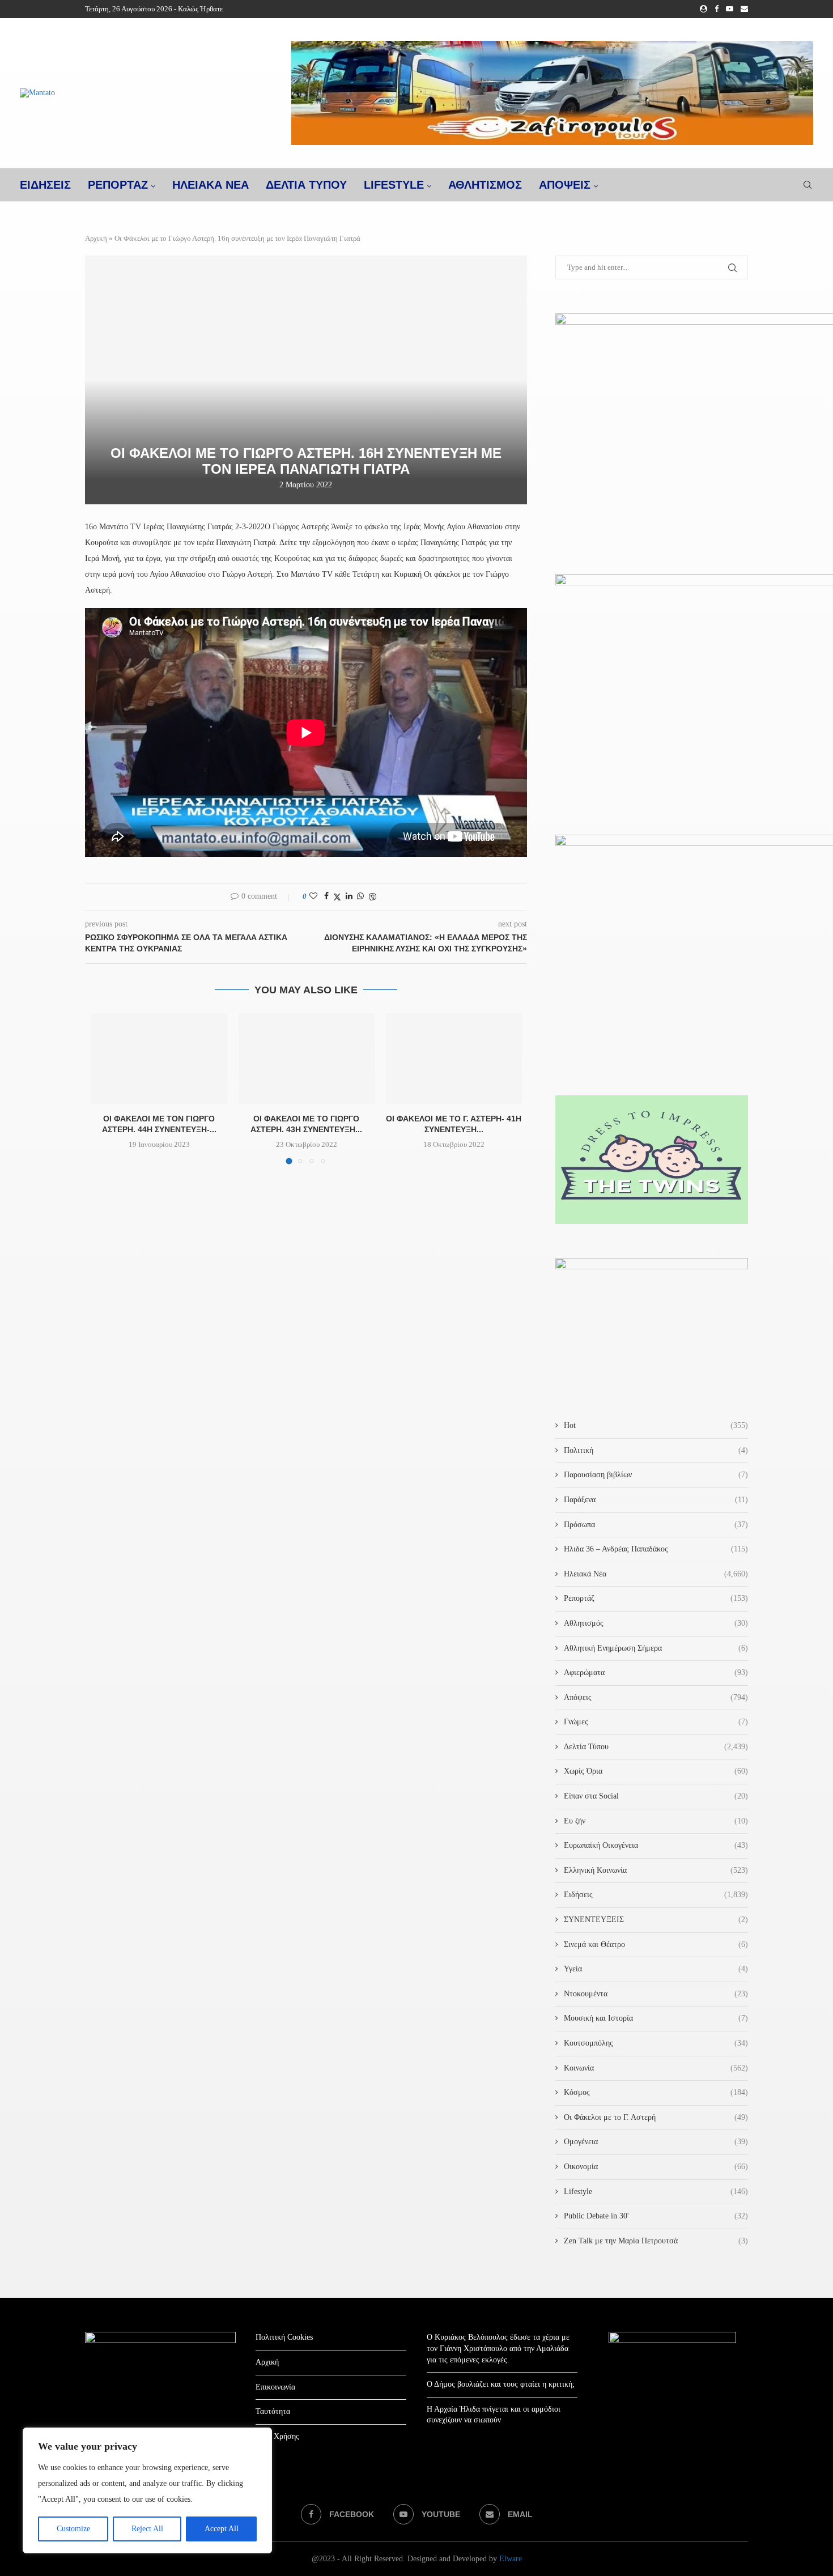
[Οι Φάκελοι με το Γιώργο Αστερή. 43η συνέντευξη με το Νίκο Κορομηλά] (307, 1059)
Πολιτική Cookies (284, 2337)
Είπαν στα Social (656, 1796)
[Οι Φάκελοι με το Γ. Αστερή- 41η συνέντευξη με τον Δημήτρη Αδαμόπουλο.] (454, 1059)
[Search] (807, 185)
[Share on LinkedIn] (349, 896)
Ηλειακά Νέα (656, 1574)
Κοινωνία (656, 2068)
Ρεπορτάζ (656, 1598)
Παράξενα (656, 1500)
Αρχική (96, 238)
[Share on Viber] (372, 897)
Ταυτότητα (273, 2411)
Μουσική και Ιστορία (656, 2018)
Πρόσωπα (656, 1525)
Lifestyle (394, 185)
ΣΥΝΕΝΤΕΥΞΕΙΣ (656, 1920)
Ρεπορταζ (118, 185)
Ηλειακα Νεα (211, 185)
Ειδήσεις (656, 1895)
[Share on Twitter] (337, 897)
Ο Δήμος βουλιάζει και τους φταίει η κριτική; (501, 2384)
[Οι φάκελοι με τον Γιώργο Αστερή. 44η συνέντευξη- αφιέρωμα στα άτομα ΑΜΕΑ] (159, 1059)
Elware (511, 2559)
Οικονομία (656, 2167)
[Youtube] (730, 9)
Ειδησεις (45, 185)
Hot (656, 1425)
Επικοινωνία (275, 2387)
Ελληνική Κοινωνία (656, 1870)
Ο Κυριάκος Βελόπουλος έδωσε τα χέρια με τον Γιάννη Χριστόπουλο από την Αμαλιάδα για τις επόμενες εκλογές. (498, 2348)
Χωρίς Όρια (656, 1771)
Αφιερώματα (656, 1672)
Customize (73, 2529)
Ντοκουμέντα (656, 1994)
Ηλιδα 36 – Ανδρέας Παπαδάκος (656, 1549)
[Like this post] (313, 896)
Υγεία (656, 1969)
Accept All (222, 2529)
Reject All (147, 2529)
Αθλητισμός (485, 185)
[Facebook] (717, 9)
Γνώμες (656, 1722)
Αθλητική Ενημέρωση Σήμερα (656, 1648)
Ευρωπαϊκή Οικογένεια (656, 1845)
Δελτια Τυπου (306, 185)
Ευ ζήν (656, 1821)
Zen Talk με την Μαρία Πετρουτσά (656, 2241)
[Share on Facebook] (326, 896)
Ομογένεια (656, 2142)
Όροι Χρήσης (277, 2436)
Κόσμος (656, 2092)
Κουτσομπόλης (656, 2043)
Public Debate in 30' (656, 2216)
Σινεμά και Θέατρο (656, 1944)
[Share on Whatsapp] (360, 896)
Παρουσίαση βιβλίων (656, 1475)
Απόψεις (565, 185)
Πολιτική (656, 1450)
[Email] (744, 9)
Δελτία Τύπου (656, 1747)
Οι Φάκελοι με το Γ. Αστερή (656, 2117)
